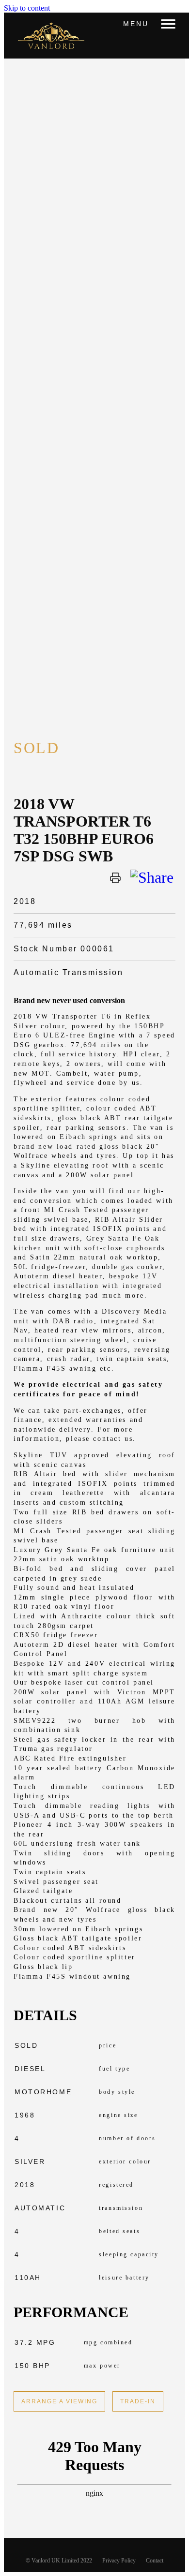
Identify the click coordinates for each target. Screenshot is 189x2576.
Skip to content (27, 8)
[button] (168, 24)
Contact (155, 2561)
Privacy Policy (119, 2561)
